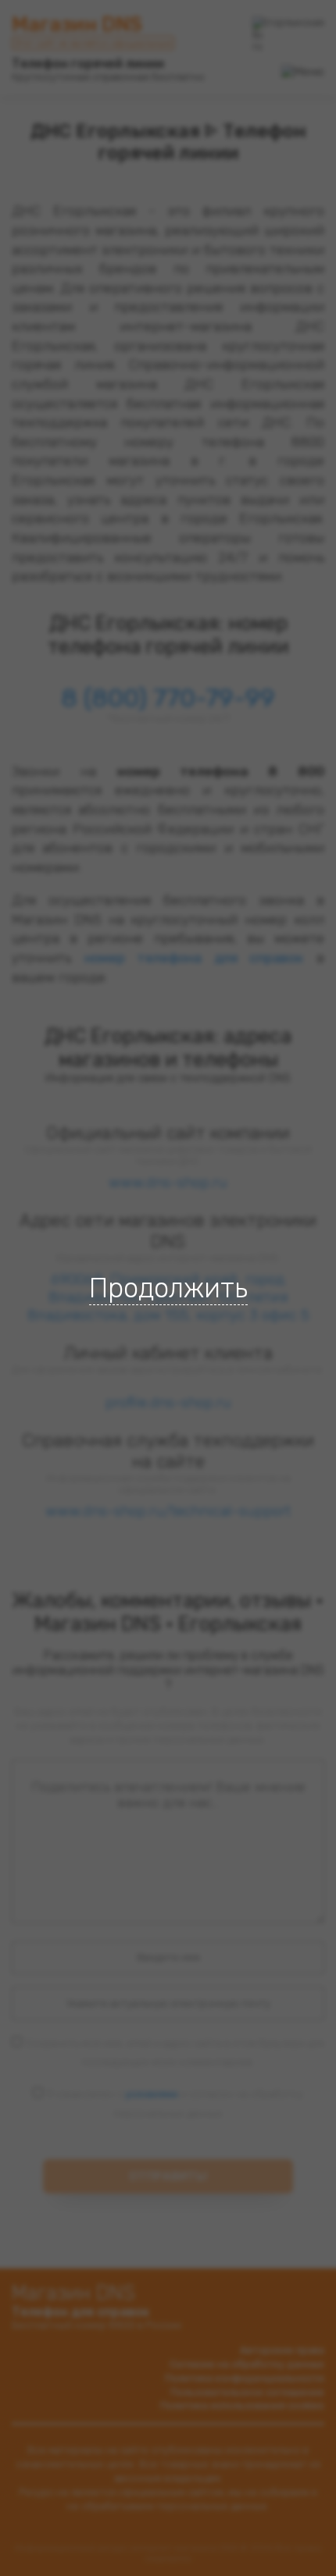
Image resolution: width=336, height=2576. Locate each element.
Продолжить (168, 1288)
